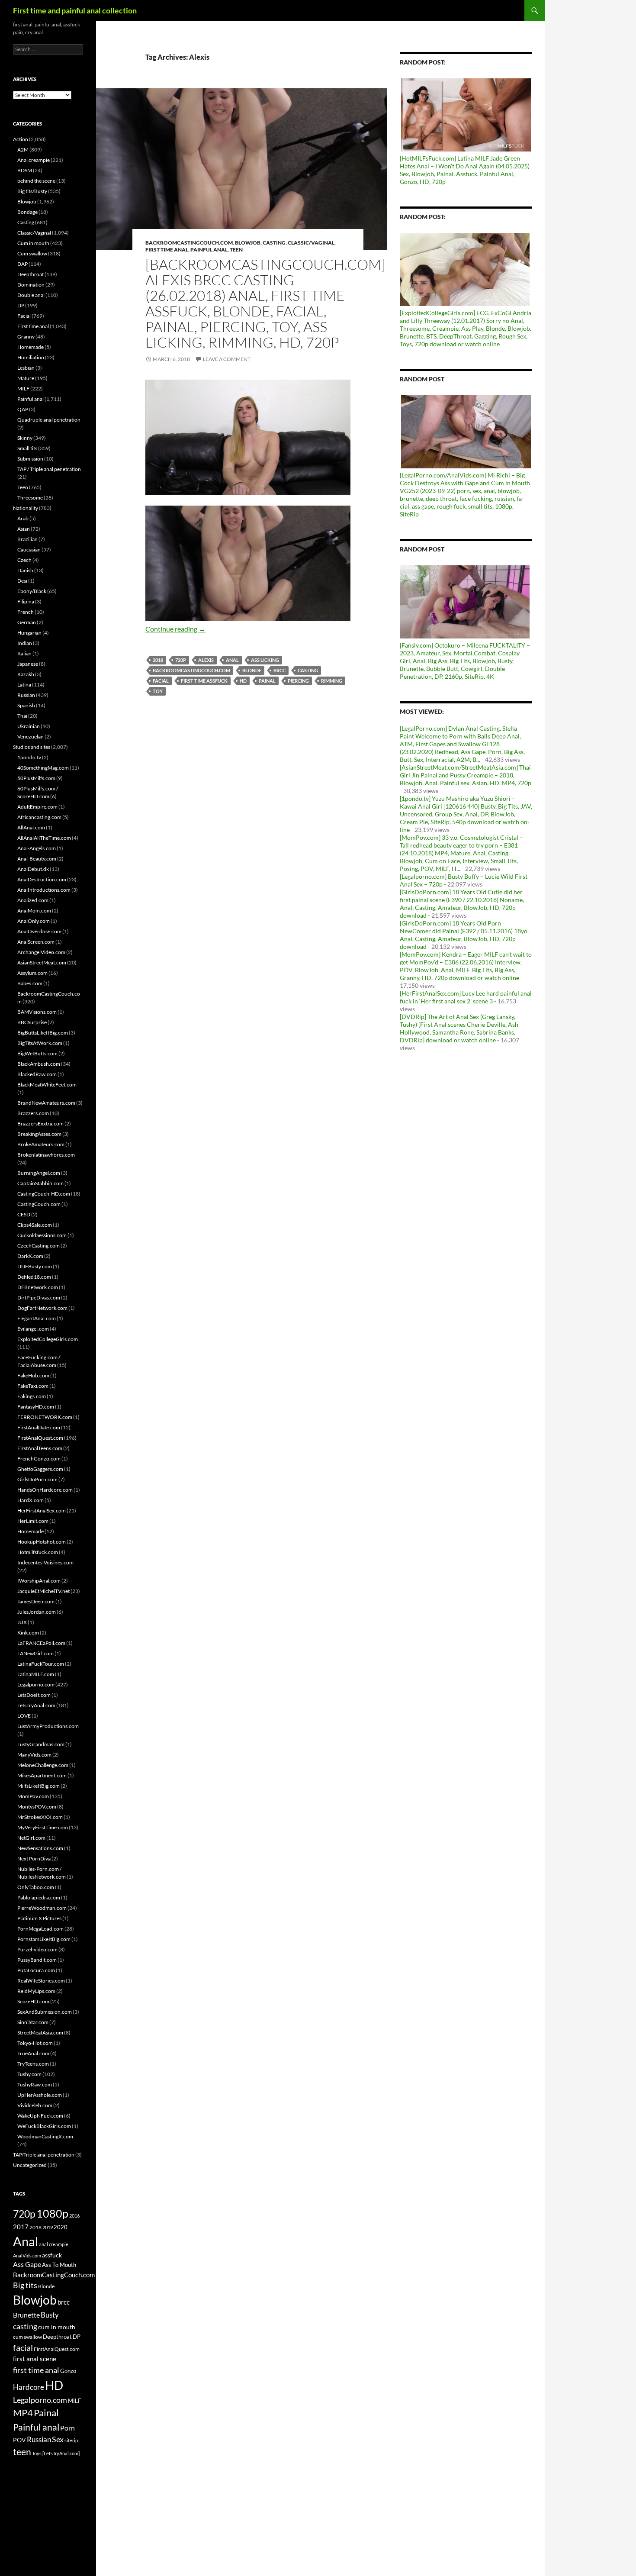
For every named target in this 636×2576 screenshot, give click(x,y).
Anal (232, 660)
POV (19, 2440)
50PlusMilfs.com (36, 778)
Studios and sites (32, 747)
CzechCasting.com (39, 1246)
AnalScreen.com (36, 942)
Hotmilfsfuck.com (38, 1552)
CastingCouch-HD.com (44, 1194)
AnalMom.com (34, 911)
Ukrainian (29, 726)
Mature (26, 378)
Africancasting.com (39, 817)
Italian (24, 653)
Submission (30, 459)
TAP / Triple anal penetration (49, 469)
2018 (158, 660)
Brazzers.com (33, 1113)
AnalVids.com (27, 2255)
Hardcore (29, 2387)
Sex (58, 2439)
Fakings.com (32, 1396)
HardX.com (31, 1500)
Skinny (25, 438)
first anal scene (35, 2359)
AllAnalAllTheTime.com (44, 838)
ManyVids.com (34, 1755)
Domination (31, 285)
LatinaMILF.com (36, 1674)
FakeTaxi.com (33, 1386)
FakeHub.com (33, 1375)
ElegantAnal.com (37, 1318)
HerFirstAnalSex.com (42, 1510)
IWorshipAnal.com (39, 1581)
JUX (22, 1622)
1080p (52, 2213)
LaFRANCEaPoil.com (41, 1643)
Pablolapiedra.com (39, 1897)
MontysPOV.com (37, 1807)
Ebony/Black (32, 591)
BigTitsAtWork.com (40, 1043)
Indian (25, 643)
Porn (67, 2428)
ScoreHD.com (33, 2001)
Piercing (298, 681)
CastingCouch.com (39, 1204)
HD (243, 681)
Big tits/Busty (32, 191)
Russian (26, 695)
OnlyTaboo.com (36, 1887)
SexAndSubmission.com (45, 2012)
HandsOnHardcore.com (45, 1490)
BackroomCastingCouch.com (189, 243)
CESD (24, 1214)
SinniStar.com (33, 2022)
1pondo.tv (29, 757)
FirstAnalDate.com (39, 1427)
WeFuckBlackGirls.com (44, 2126)
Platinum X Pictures (39, 1918)
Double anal (31, 295)
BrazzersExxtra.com (40, 1124)
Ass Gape (27, 2264)
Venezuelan (31, 737)
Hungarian (29, 633)
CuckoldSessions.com (42, 1235)
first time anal (36, 2370)
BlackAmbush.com (39, 1064)
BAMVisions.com (37, 1012)
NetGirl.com (31, 1838)
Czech (24, 560)
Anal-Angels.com (37, 848)
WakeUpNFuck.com (40, 2116)
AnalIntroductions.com (44, 890)
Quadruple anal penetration (49, 420)
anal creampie (54, 2244)
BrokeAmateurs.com (41, 1144)
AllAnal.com (31, 827)
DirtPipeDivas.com (39, 1298)
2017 (21, 2227)
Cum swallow (32, 253)
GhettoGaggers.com (40, 1469)
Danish (25, 570)
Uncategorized (30, 2165)
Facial (24, 316)
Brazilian (27, 539)
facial (161, 681)
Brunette (26, 2315)
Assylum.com (32, 973)
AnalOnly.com (34, 921)
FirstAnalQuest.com (40, 1438)
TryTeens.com (33, 2064)
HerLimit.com (33, 1521)
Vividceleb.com (35, 2105)
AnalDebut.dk (33, 869)
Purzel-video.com (37, 1949)
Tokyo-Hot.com (35, 2043)
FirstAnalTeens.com (40, 1448)
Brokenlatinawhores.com (46, 1155)
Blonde (252, 670)
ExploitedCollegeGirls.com (48, 1339)
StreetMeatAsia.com (40, 2033)
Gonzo (68, 2371)
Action (21, 139)
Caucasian (29, 550)
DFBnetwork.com (38, 1287)
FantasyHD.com (36, 1407)
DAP (22, 264)
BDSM (25, 170)
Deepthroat (31, 274)
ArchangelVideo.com (41, 952)
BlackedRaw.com (37, 1074)
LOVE (24, 1716)
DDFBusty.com (35, 1266)
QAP (23, 409)
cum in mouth (57, 2327)
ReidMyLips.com (36, 1991)
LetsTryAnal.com (36, 1705)
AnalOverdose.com (39, 931)
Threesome (30, 498)
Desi (22, 581)
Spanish (26, 705)
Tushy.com (29, 2074)
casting (308, 670)
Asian (24, 529)
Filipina (26, 601)
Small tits (27, 448)
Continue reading (175, 629)
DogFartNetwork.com (42, 1308)
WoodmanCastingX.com (45, 2136)
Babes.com (30, 983)
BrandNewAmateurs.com (46, 1103)
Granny (26, 337)
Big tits (25, 2285)
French (26, 612)
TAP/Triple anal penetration (44, 2155)
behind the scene (36, 181)
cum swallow (27, 2337)
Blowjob (248, 243)
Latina (24, 685)
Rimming (332, 681)
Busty (50, 2315)
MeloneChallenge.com (43, 1765)
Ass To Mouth (59, 2265)
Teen (236, 250)
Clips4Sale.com (35, 1225)
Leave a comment (227, 359)
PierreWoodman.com (42, 1908)
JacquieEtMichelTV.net (43, 1591)
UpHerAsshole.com (40, 2095)
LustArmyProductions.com (48, 1726)
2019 (48, 2227)
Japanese (28, 664)
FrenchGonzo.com (39, 1459)
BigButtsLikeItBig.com (43, 1033)
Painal (267, 681)
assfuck (52, 2255)
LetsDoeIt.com (34, 1695)
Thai (22, 716)
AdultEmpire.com (37, 807)
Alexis (206, 660)
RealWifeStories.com (41, 1981)
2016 (74, 2216)
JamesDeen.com (36, 1601)
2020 (61, 2227)
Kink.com (28, 1633)
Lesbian (26, 368)
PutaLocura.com (36, 1970)
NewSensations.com (40, 1848)
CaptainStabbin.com (40, 1183)
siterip (71, 2440)
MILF (23, 388)
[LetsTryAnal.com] (61, 2453)
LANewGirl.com (35, 1653)
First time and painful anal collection (75, 10)
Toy (158, 691)
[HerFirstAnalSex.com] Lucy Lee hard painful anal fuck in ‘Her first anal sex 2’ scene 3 (466, 997)
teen (22, 2452)
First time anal (167, 250)
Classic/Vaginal (311, 243)
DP (21, 305)
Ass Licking (265, 660)
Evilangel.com (33, 1329)
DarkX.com (30, 1256)
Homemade (31, 347)
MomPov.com (33, 1796)
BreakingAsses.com (39, 1134)
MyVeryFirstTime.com (43, 1827)
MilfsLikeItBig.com (39, 1786)
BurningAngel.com (39, 1173)
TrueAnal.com (33, 2053)
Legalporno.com (36, 1685)
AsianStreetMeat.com (42, 962)
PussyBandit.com (37, 1960)
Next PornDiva (34, 1859)
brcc (279, 670)
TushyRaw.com (35, 2084)
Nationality (26, 508)
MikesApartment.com (42, 1775)
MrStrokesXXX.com (40, 1817)
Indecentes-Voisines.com (45, 1562)
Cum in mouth (33, 243)
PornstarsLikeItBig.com (44, 1939)
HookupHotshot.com (42, 1542)
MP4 (23, 2413)
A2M (23, 150)
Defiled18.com (34, 1277)
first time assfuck (204, 681)
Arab (23, 518)
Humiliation (31, 357)
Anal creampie (34, 160)
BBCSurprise (32, 1022)
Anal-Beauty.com (37, 859)
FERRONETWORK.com (45, 1417)
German (27, 622)
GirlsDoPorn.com (37, 1479)
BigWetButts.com (37, 1053)
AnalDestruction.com (42, 879)
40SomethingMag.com (43, 768)
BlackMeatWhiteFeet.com (47, 1085)
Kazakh (26, 674)
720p (181, 660)
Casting (274, 243)
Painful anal (209, 250)
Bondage (27, 212)
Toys (37, 2453)
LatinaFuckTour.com (41, 1664)
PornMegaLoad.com (40, 1929)
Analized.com (33, 900)
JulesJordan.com (37, 1612)
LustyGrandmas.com (41, 1744)
